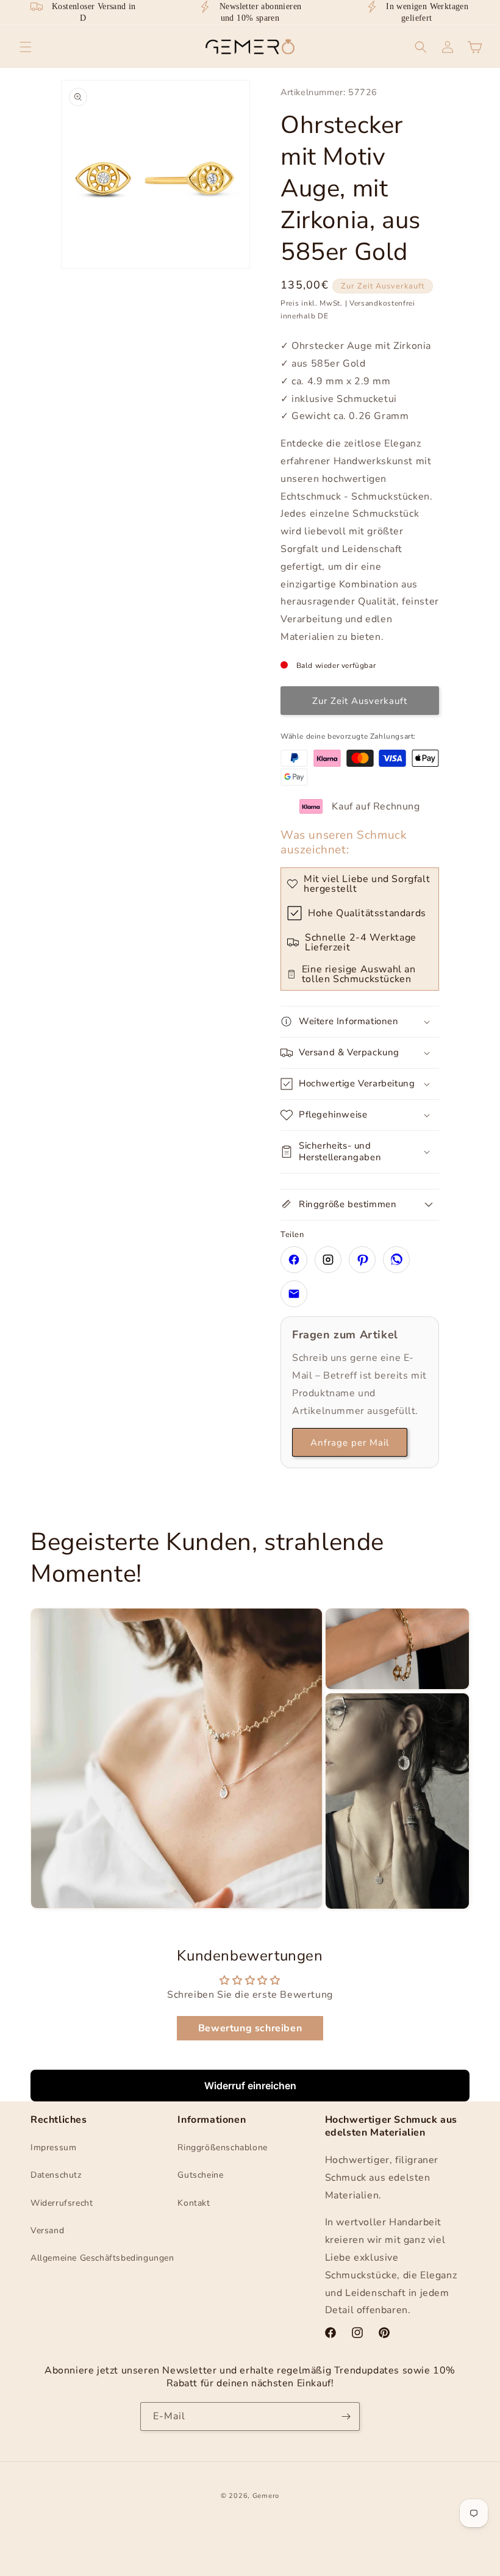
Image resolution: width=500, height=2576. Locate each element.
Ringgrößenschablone (222, 2147)
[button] (26, 47)
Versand (47, 2230)
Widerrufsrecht (62, 2203)
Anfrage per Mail (350, 1443)
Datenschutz (56, 2175)
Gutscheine (200, 2175)
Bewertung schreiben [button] (250, 2028)
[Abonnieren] (346, 2416)
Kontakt (194, 2203)
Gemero (266, 2496)
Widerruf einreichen (250, 2086)
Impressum (53, 2147)
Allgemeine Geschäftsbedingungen (102, 2258)
